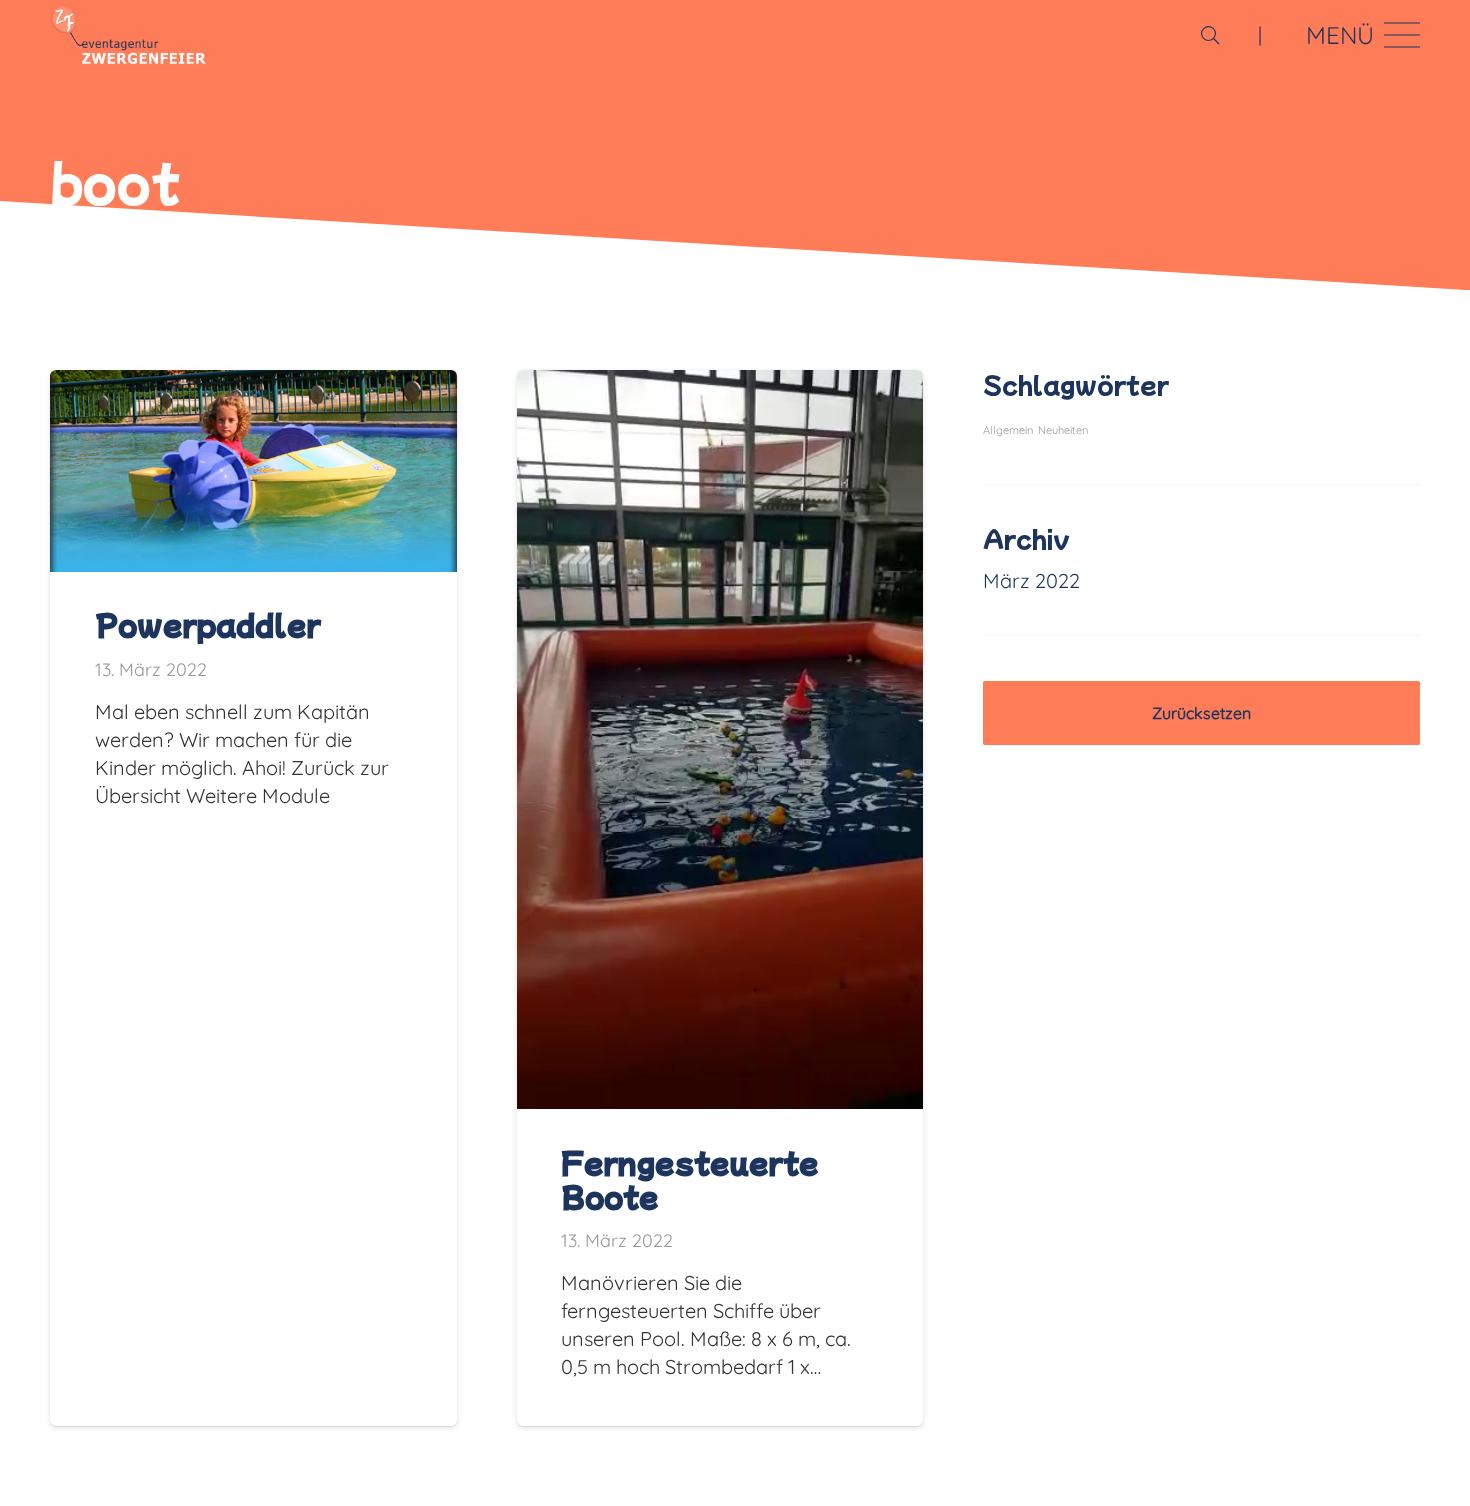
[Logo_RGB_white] (128, 35)
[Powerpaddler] (253, 383)
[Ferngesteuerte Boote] (720, 383)
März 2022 (1031, 580)
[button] (1210, 35)
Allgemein (1008, 430)
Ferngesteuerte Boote (690, 1179)
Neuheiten (1063, 430)
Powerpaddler (208, 624)
